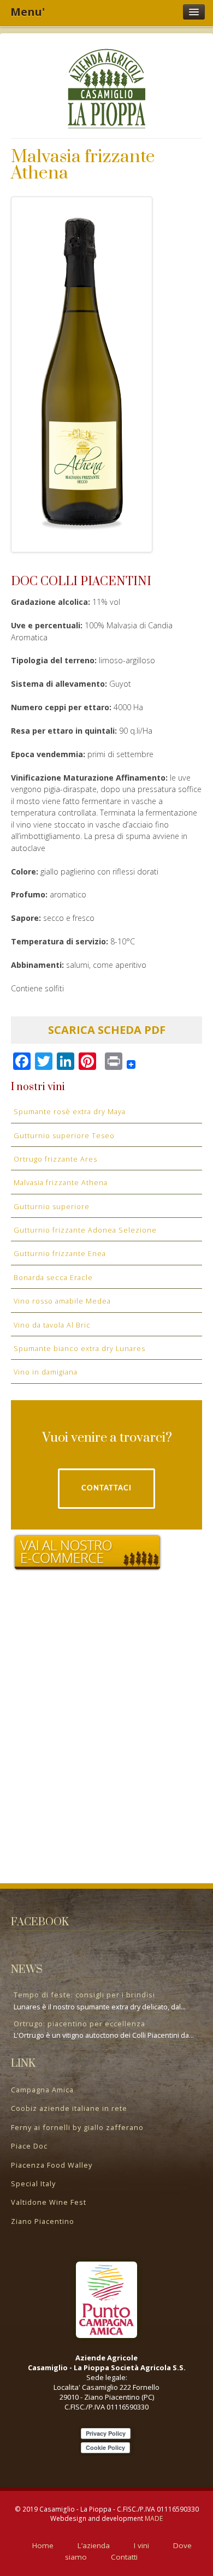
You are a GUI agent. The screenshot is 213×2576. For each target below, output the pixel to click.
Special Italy (33, 2184)
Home (43, 2545)
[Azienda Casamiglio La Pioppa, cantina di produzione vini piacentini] (106, 87)
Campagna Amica (42, 2090)
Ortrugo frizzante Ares (55, 1159)
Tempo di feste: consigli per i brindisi (84, 1995)
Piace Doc (29, 2146)
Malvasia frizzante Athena (61, 1182)
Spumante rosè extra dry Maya (70, 1111)
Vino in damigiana (46, 1372)
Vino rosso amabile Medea (62, 1301)
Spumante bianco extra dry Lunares (79, 1348)
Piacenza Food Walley (52, 2165)
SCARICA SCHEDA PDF (107, 1030)
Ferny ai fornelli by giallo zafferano (77, 2127)
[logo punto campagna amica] (106, 2300)
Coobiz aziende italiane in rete (69, 2108)
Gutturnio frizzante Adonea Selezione (85, 1230)
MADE (154, 2518)
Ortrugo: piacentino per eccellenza (79, 2024)
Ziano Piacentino (43, 2221)
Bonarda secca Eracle (53, 1277)
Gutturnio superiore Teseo (64, 1135)
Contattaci (106, 1488)
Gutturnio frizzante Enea (60, 1253)
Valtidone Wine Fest (49, 2202)
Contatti (124, 2557)
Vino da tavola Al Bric (52, 1325)
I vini (141, 2545)
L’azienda (94, 2545)
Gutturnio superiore (52, 1206)
